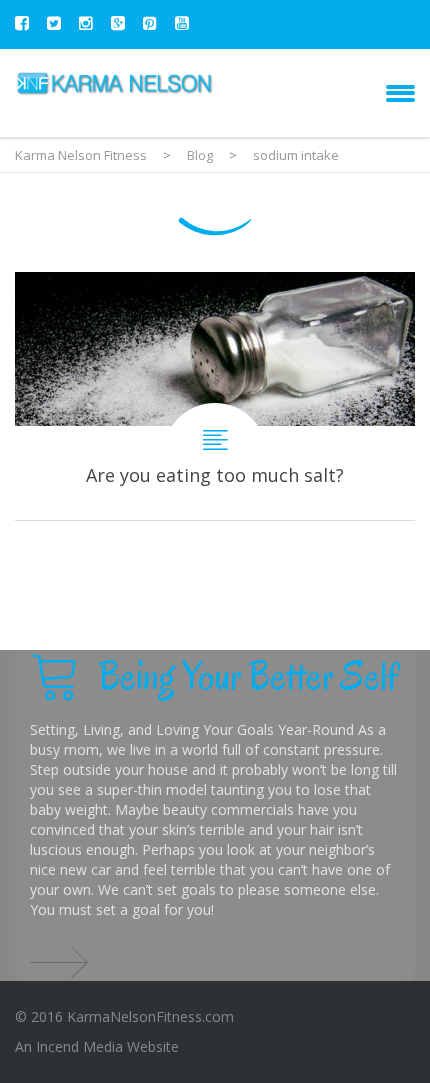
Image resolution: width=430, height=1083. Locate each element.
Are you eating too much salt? (215, 396)
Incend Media (79, 1046)
